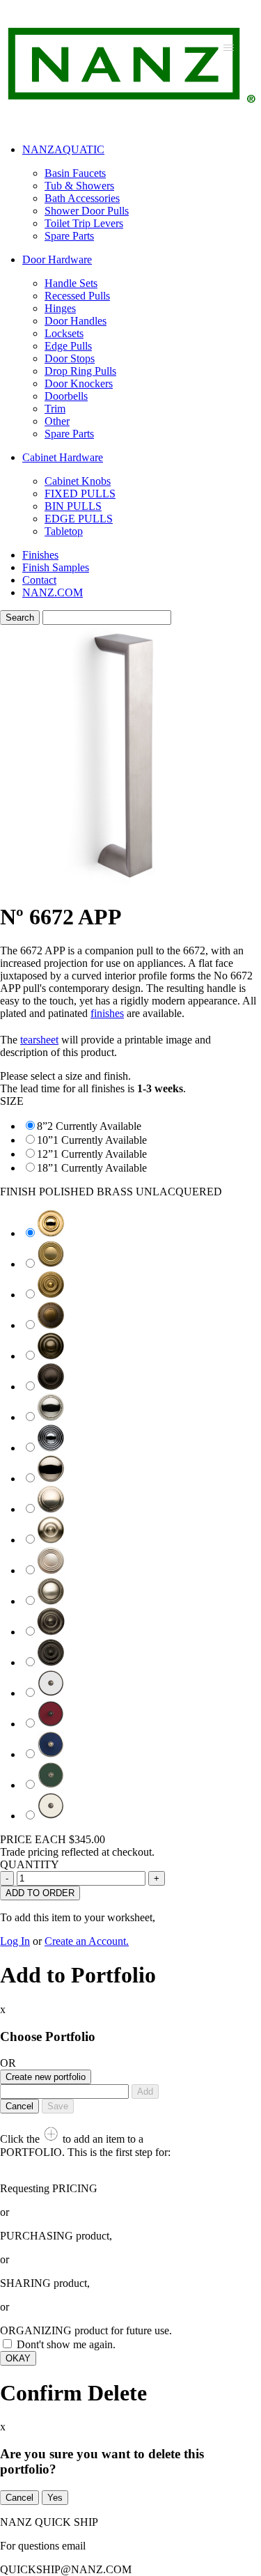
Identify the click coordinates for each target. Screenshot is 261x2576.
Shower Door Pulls (87, 211)
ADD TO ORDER (40, 1893)
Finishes (40, 555)
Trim (55, 409)
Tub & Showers (79, 186)
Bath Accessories (82, 198)
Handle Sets (71, 283)
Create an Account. (87, 1941)
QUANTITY (30, 1864)
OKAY (18, 2358)
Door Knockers (79, 383)
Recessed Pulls (77, 296)
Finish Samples (56, 567)
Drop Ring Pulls (80, 371)
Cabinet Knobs (78, 481)
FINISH (111, 1192)
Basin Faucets (75, 173)
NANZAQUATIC (63, 149)
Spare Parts (69, 236)
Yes (55, 2498)
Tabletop (64, 531)
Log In (15, 1941)
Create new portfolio (46, 2077)
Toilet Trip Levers (84, 223)
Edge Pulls (68, 346)
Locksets (64, 333)
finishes (107, 1013)
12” (45, 1154)
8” (42, 1126)
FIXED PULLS (80, 494)
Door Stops (70, 358)
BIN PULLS (73, 506)
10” (45, 1140)
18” (45, 1168)
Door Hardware (57, 259)
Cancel (19, 2106)
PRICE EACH (53, 1839)
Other (57, 421)
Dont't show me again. (66, 2344)
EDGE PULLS (79, 519)
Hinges (60, 308)
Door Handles (76, 321)
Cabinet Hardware (63, 457)
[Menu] (229, 47)
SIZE (12, 1101)
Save (58, 2106)
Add (145, 2092)
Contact (39, 580)
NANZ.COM (53, 592)
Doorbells (66, 396)
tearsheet (39, 1040)
